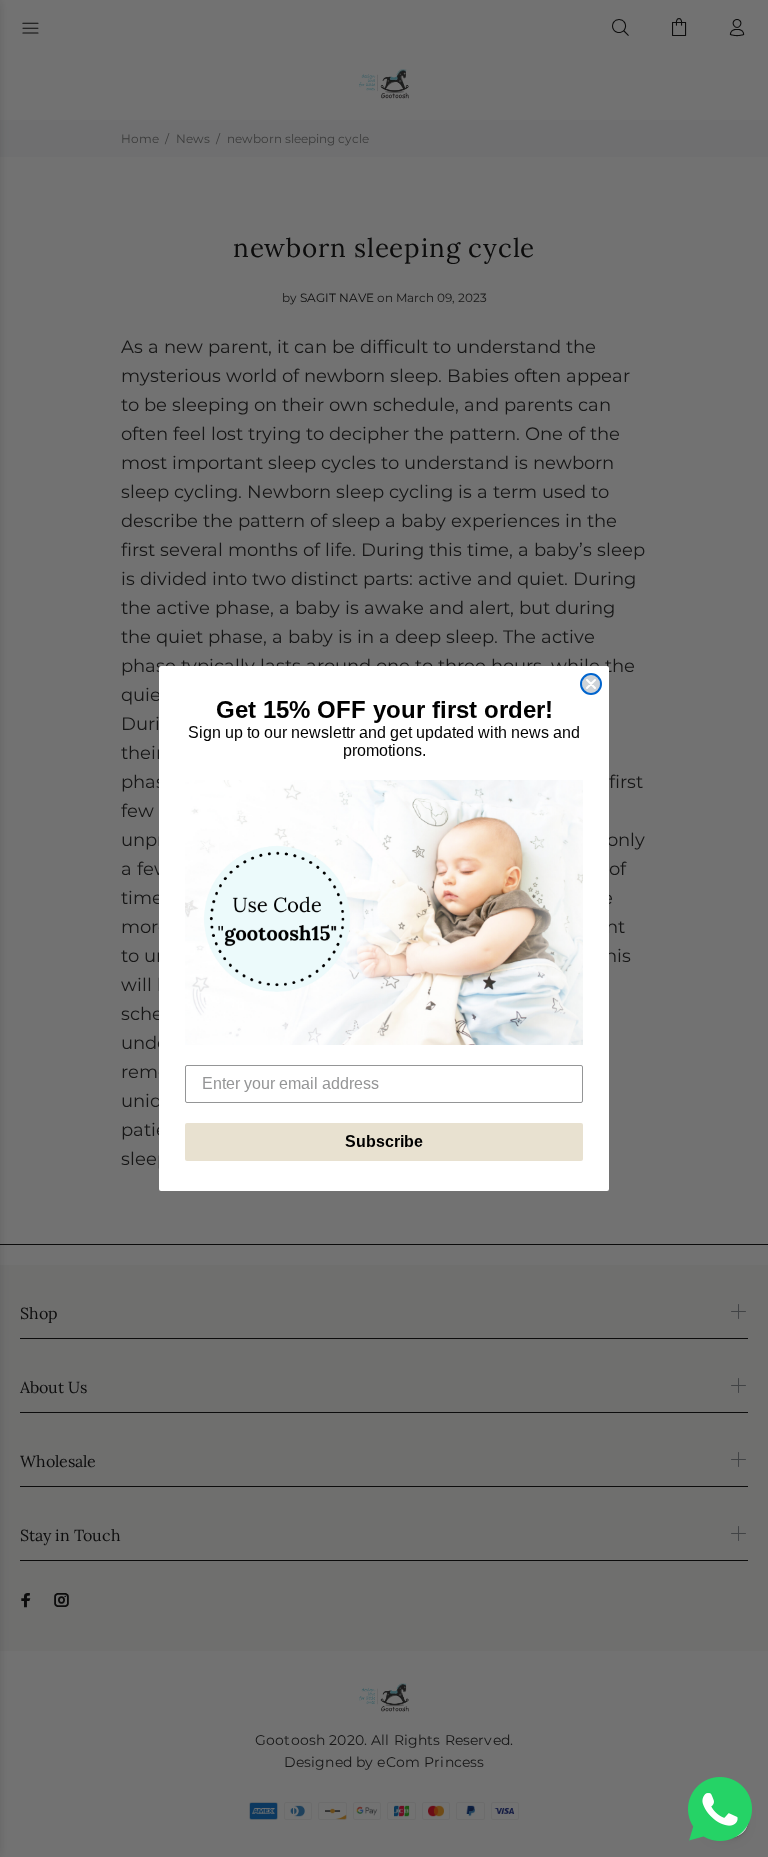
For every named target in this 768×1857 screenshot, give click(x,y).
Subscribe (384, 1141)
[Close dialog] (591, 684)
